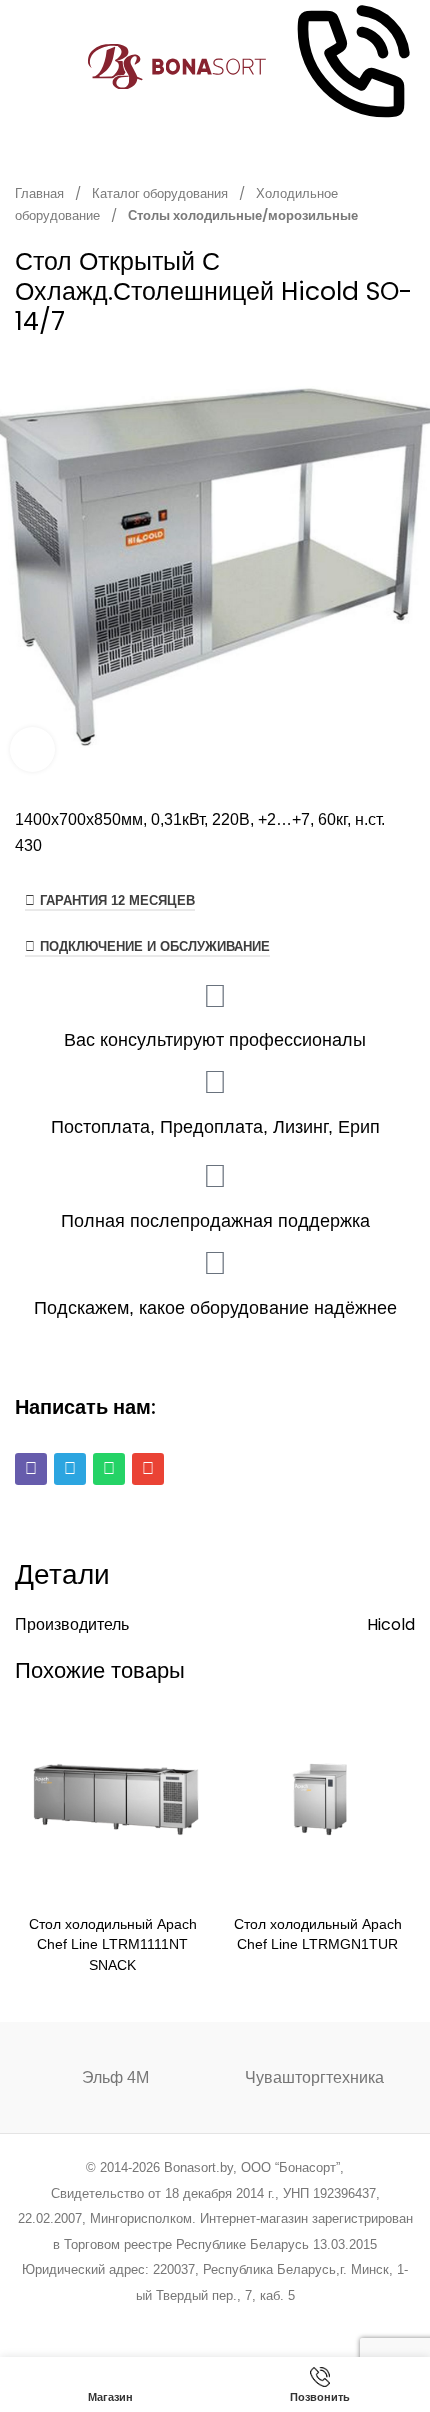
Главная (41, 193)
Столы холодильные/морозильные (243, 215)
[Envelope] (148, 1469)
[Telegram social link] (290, 2322)
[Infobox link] (351, 66)
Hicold (391, 1624)
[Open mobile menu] (23, 67)
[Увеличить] (32, 749)
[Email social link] (164, 2322)
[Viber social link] (316, 2322)
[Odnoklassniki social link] (214, 2322)
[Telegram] (70, 1469)
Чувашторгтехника (314, 2077)
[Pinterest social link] (189, 2322)
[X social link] (138, 2322)
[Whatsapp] (109, 1469)
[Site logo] (177, 65)
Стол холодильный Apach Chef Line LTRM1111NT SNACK (113, 1944)
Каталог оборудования (161, 193)
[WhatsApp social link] (240, 2322)
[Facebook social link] (113, 2322)
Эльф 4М (115, 2077)
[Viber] (31, 1469)
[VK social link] (265, 2322)
